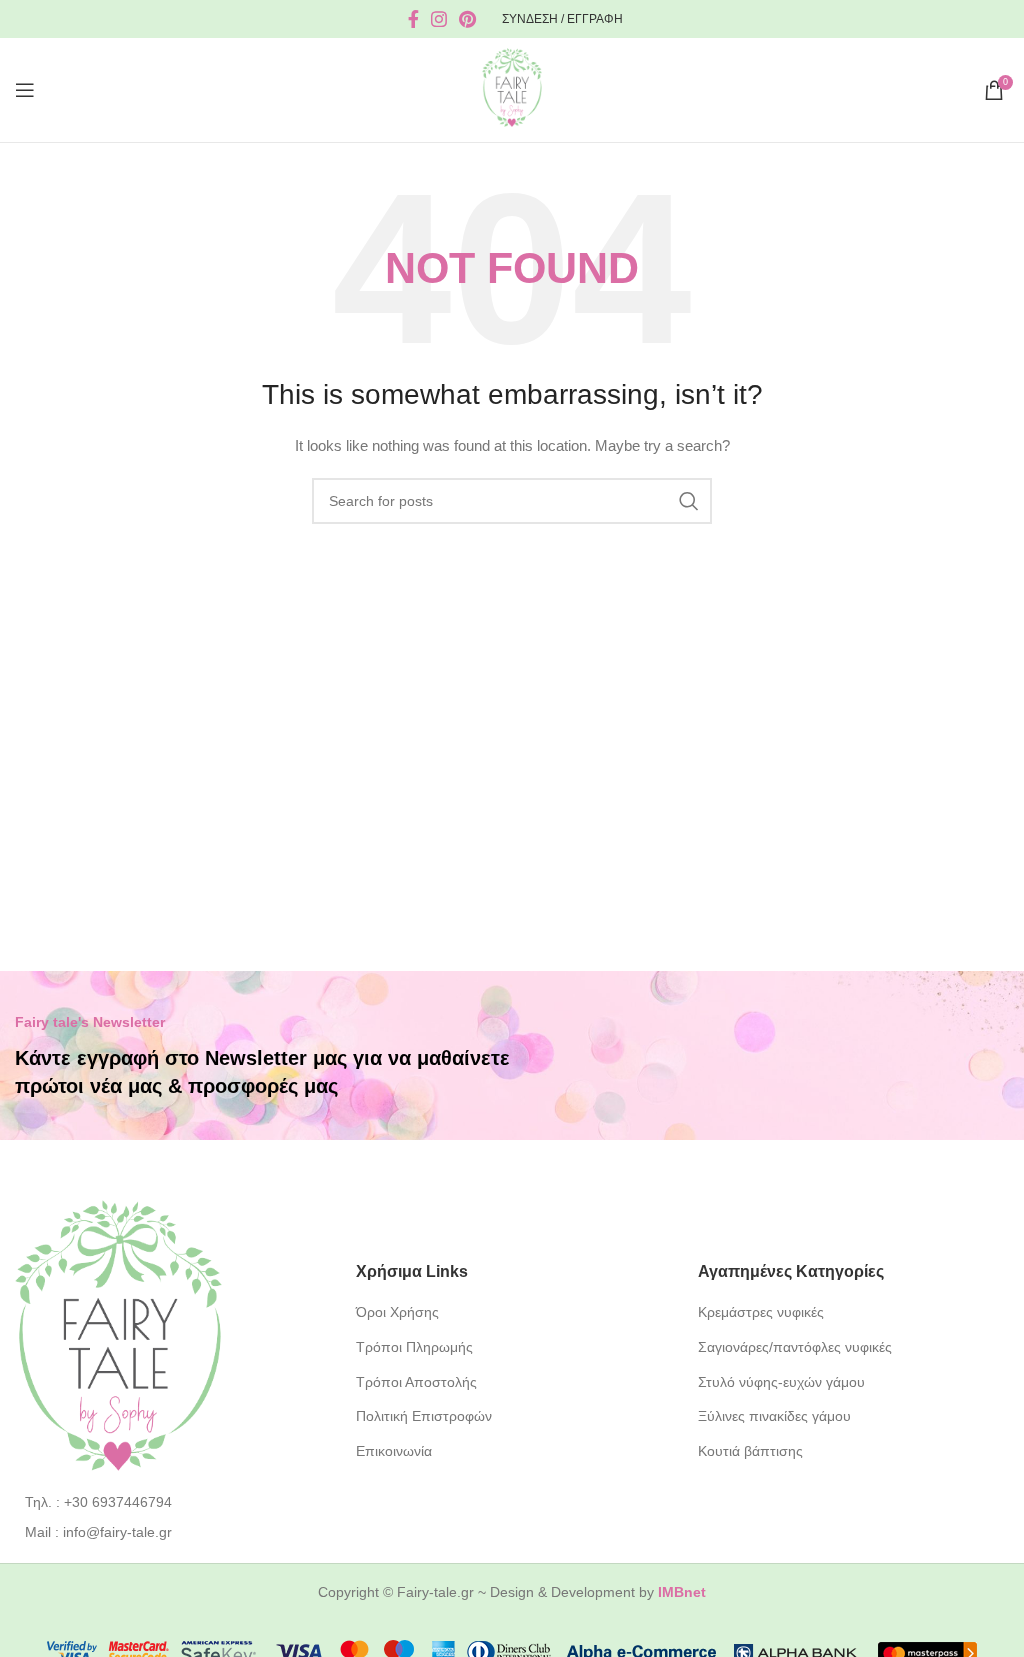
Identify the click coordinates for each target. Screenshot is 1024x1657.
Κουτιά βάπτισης (750, 1451)
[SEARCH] (689, 501)
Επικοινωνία (394, 1451)
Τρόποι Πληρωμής (414, 1347)
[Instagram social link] (439, 19)
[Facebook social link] (413, 19)
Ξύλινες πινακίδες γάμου (774, 1416)
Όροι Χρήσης (397, 1312)
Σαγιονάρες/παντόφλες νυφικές (795, 1347)
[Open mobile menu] (25, 90)
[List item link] (170, 1502)
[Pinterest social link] (467, 19)
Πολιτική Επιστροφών (424, 1416)
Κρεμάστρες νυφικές (761, 1312)
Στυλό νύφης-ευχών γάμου (781, 1382)
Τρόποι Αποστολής (416, 1382)
